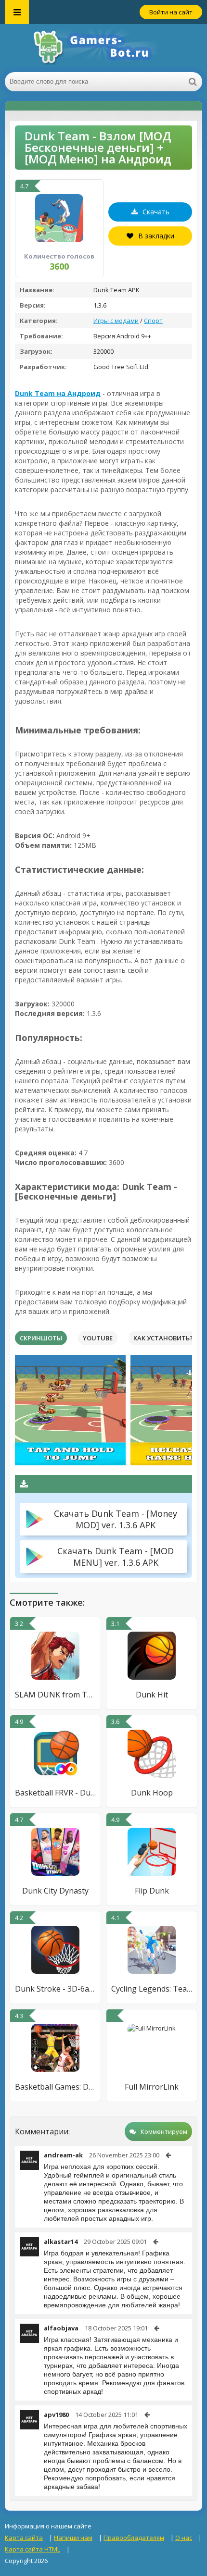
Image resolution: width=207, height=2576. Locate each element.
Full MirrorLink (152, 2087)
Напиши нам (73, 2538)
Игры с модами (116, 321)
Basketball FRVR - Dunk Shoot (55, 1793)
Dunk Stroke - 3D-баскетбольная (55, 1989)
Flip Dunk (152, 1891)
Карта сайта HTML (32, 2549)
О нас (184, 2538)
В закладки (156, 236)
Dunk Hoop (152, 1793)
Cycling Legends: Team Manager (152, 1989)
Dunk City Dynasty (55, 1891)
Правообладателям (134, 2538)
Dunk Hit (152, 1695)
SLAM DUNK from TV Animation (55, 1695)
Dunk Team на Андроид (58, 393)
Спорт (153, 321)
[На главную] (103, 48)
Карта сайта (24, 2538)
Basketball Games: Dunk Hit (55, 2087)
